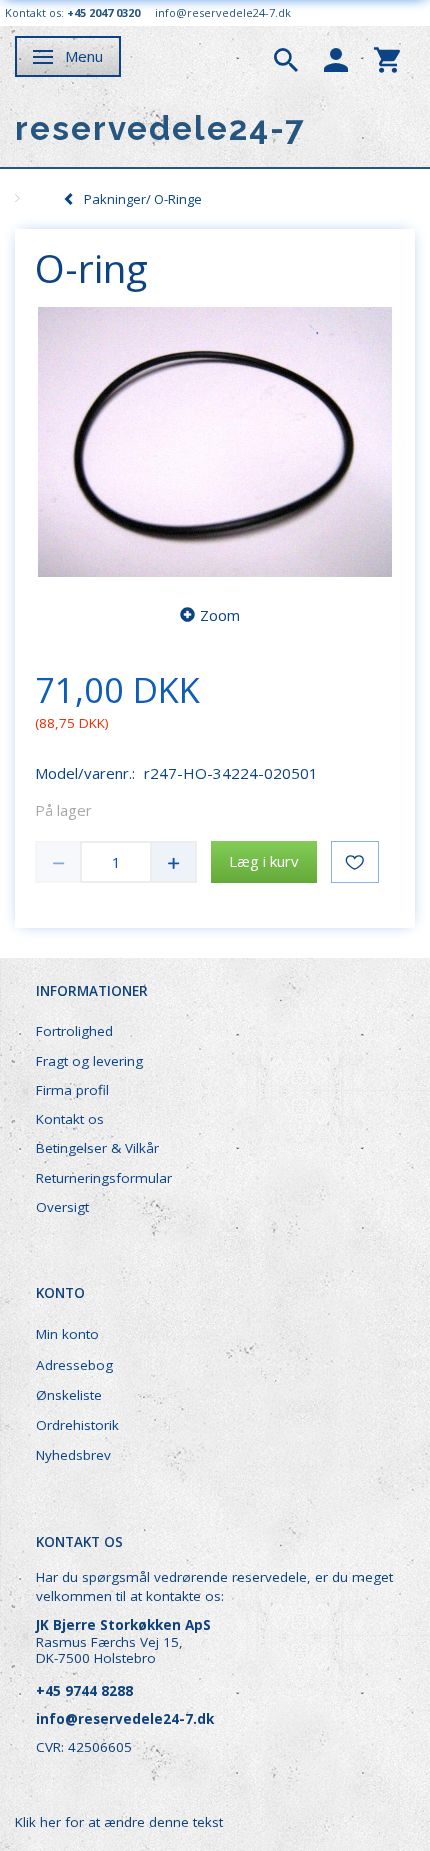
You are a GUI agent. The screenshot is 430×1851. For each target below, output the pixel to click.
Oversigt (62, 1207)
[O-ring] (215, 442)
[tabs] (286, 58)
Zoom (220, 615)
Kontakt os (70, 1119)
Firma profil (72, 1090)
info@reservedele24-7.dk (223, 12)
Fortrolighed (74, 1031)
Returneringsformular (104, 1178)
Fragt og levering (89, 1061)
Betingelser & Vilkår (97, 1148)
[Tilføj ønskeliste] (355, 862)
